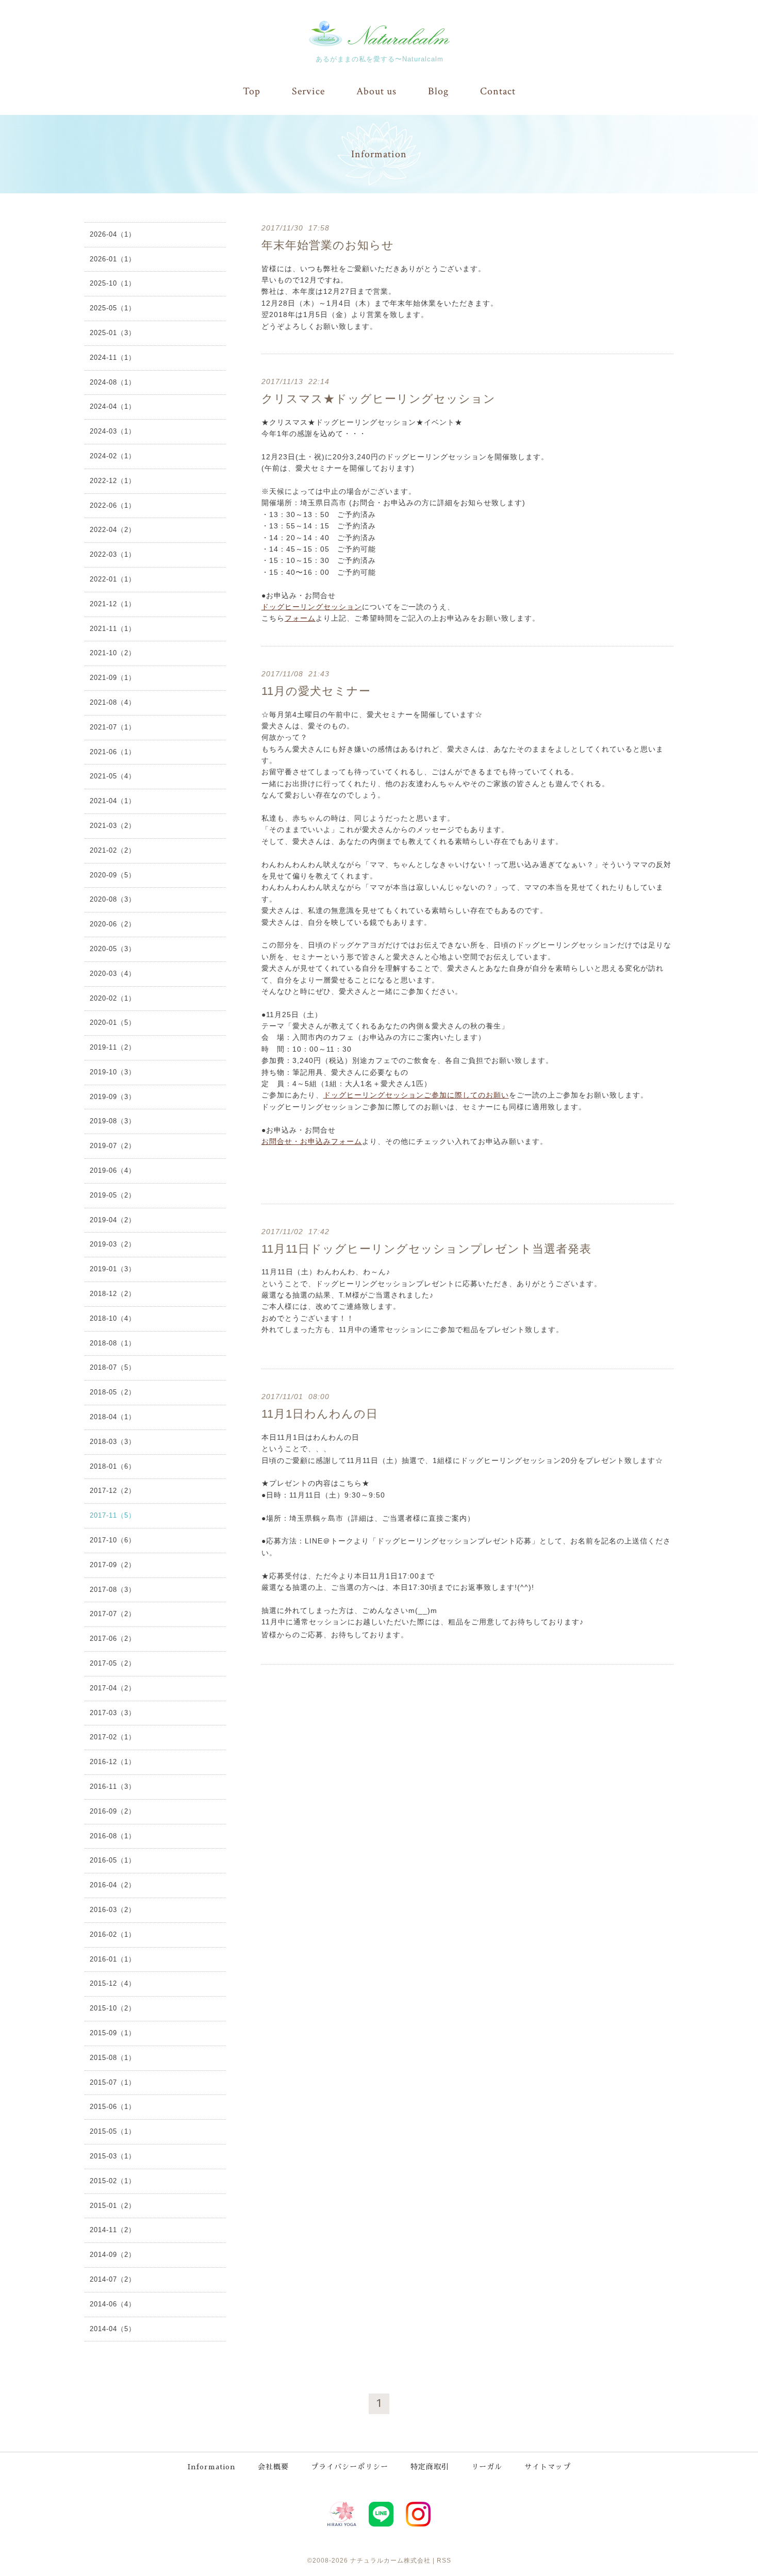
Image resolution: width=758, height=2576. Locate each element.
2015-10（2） (113, 2008)
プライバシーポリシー (350, 2467)
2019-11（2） (113, 1047)
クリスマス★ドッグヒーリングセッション (378, 399)
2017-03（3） (113, 1713)
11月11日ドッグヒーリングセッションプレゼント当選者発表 (426, 1249)
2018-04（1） (113, 1417)
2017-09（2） (113, 1565)
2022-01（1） (113, 579)
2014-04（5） (113, 2329)
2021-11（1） (113, 629)
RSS (444, 2561)
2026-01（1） (113, 259)
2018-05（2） (113, 1392)
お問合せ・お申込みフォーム (312, 1141)
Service (308, 91)
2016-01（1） (113, 1959)
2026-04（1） (113, 234)
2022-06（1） (113, 505)
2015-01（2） (113, 2206)
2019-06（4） (113, 1170)
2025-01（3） (113, 333)
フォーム (300, 618)
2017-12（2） (113, 1491)
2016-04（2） (113, 1885)
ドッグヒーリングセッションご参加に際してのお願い (416, 1095)
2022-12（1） (113, 481)
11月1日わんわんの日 (320, 1414)
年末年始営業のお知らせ (328, 245)
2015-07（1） (113, 2082)
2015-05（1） (113, 2131)
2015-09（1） (113, 2033)
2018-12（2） (113, 1294)
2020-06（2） (113, 924)
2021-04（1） (113, 801)
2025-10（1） (113, 283)
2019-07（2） (113, 1146)
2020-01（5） (113, 1023)
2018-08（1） (113, 1343)
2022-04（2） (113, 530)
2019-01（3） (113, 1269)
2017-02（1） (113, 1737)
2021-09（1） (113, 678)
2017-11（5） (113, 1515)
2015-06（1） (113, 2107)
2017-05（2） (113, 1663)
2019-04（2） (113, 1220)
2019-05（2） (113, 1195)
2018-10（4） (113, 1318)
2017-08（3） (113, 1590)
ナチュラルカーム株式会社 (390, 2561)
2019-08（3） (113, 1121)
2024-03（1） (113, 431)
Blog (438, 91)
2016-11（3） (113, 1786)
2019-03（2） (113, 1244)
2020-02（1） (113, 998)
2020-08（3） (113, 899)
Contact (498, 91)
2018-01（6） (113, 1466)
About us (376, 91)
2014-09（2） (113, 2255)
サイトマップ (548, 2467)
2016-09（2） (113, 1811)
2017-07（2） (113, 1614)
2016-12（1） (113, 1762)
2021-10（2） (113, 653)
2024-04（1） (113, 406)
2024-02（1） (113, 456)
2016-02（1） (113, 1934)
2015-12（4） (113, 1983)
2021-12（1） (113, 604)
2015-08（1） (113, 2058)
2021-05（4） (113, 776)
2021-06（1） (113, 752)
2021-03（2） (113, 826)
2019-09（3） (113, 1097)
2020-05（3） (113, 949)
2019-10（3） (113, 1072)
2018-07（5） (113, 1367)
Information (212, 2467)
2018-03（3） (113, 1442)
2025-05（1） (113, 308)
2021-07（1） (113, 727)
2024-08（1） (113, 382)
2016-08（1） (113, 1836)
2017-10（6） (113, 1540)
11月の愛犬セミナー (316, 691)
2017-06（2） (113, 1639)
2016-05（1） (113, 1860)
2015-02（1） (113, 2181)
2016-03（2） (113, 1910)
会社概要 (273, 2467)
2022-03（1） (113, 554)
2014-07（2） (113, 2279)
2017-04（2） (113, 1688)
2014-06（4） (113, 2304)
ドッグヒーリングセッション (312, 607)
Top (252, 91)
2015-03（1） (113, 2156)
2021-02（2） (113, 850)
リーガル (487, 2467)
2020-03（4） (113, 974)
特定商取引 (430, 2467)
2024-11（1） (113, 358)
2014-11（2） (113, 2230)
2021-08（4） (113, 702)
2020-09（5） (113, 875)
